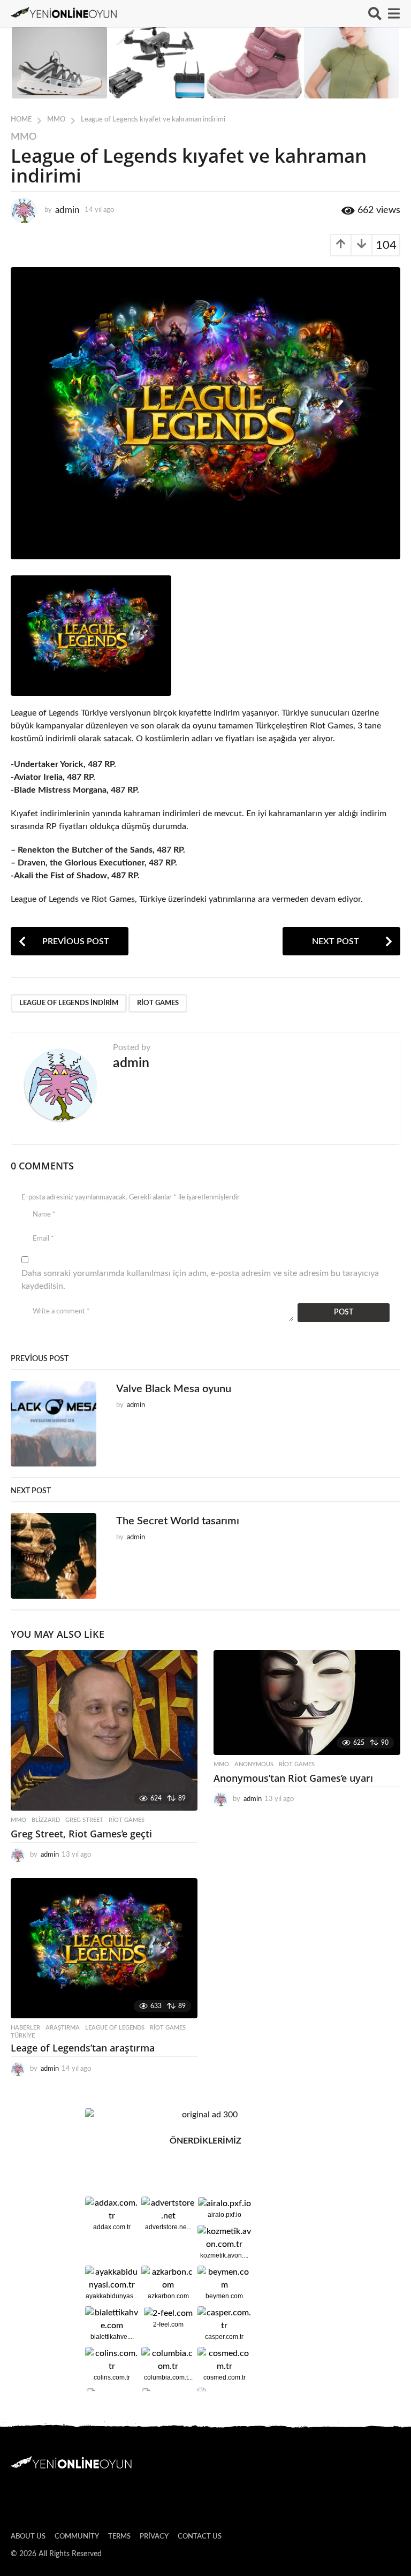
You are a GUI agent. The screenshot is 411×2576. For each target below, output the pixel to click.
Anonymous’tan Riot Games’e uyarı (293, 1778)
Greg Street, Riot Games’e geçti (81, 1834)
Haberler (25, 2028)
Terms (119, 2537)
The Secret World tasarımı (178, 1521)
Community (77, 2537)
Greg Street (84, 1820)
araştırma (63, 2028)
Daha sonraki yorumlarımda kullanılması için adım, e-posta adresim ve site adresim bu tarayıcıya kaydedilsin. (200, 1280)
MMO (24, 137)
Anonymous (254, 1764)
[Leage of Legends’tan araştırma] (104, 1948)
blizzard (46, 1820)
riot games (158, 1003)
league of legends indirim (69, 1003)
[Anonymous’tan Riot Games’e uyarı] (307, 1703)
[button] (375, 13)
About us (28, 2537)
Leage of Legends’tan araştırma (83, 2048)
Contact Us (200, 2537)
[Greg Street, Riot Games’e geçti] (104, 1730)
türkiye (23, 2036)
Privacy (154, 2537)
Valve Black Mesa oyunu (174, 1389)
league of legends (115, 2028)
